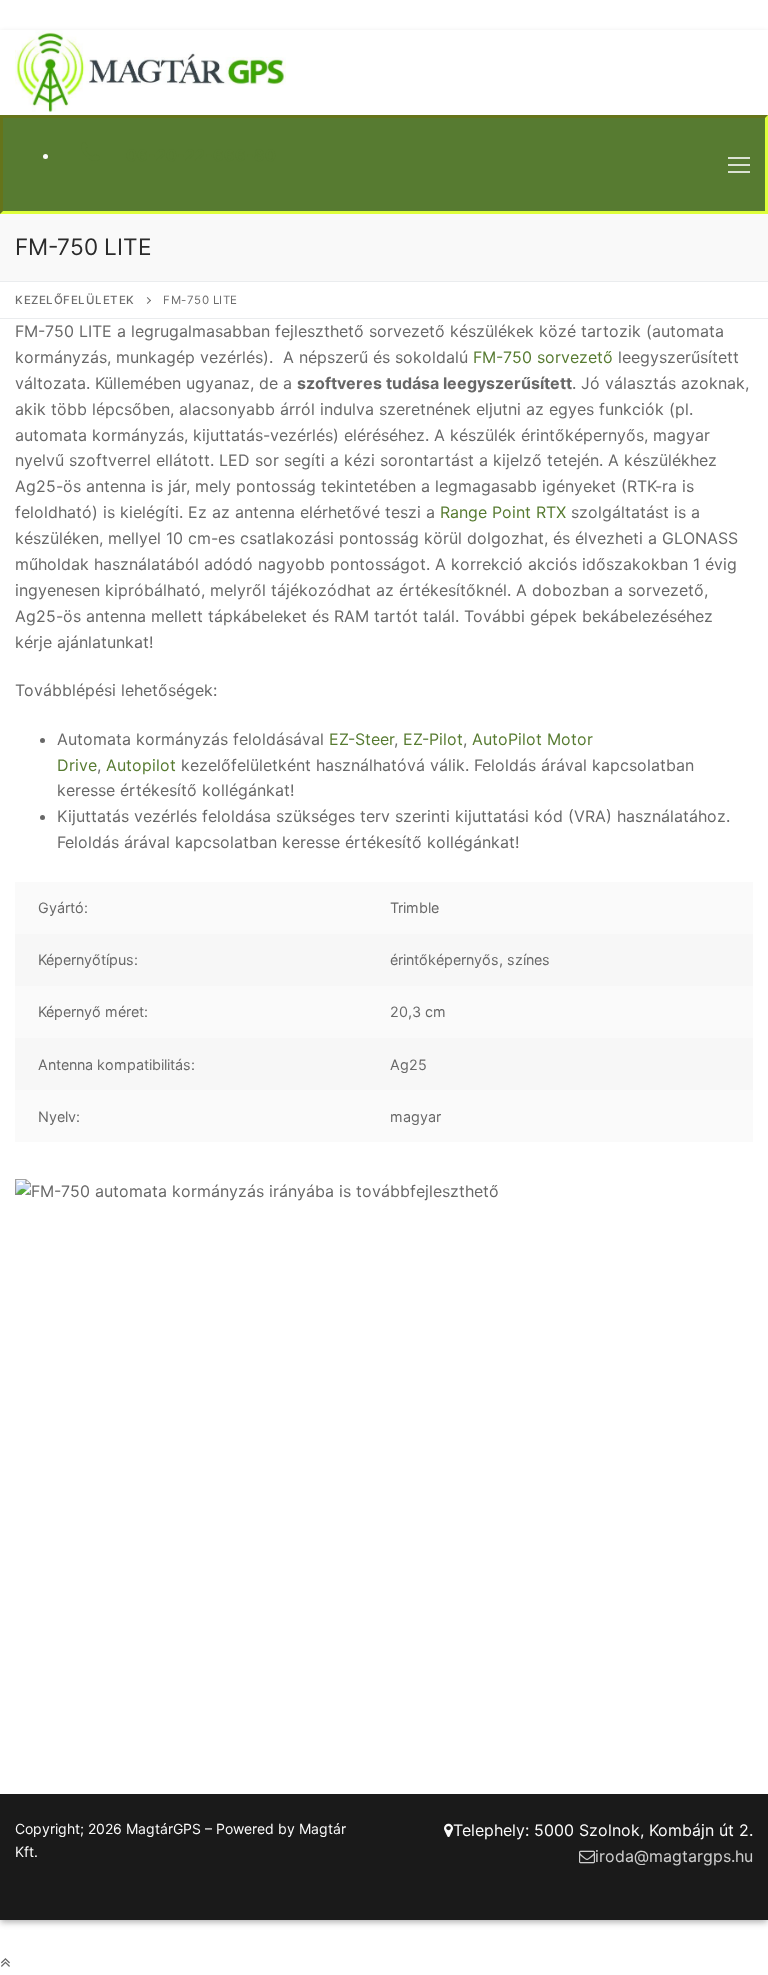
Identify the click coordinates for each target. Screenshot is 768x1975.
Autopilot (141, 765)
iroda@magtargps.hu (674, 1856)
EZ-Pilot (433, 739)
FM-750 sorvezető (543, 357)
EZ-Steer (361, 739)
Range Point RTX (503, 512)
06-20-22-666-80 (199, 155)
